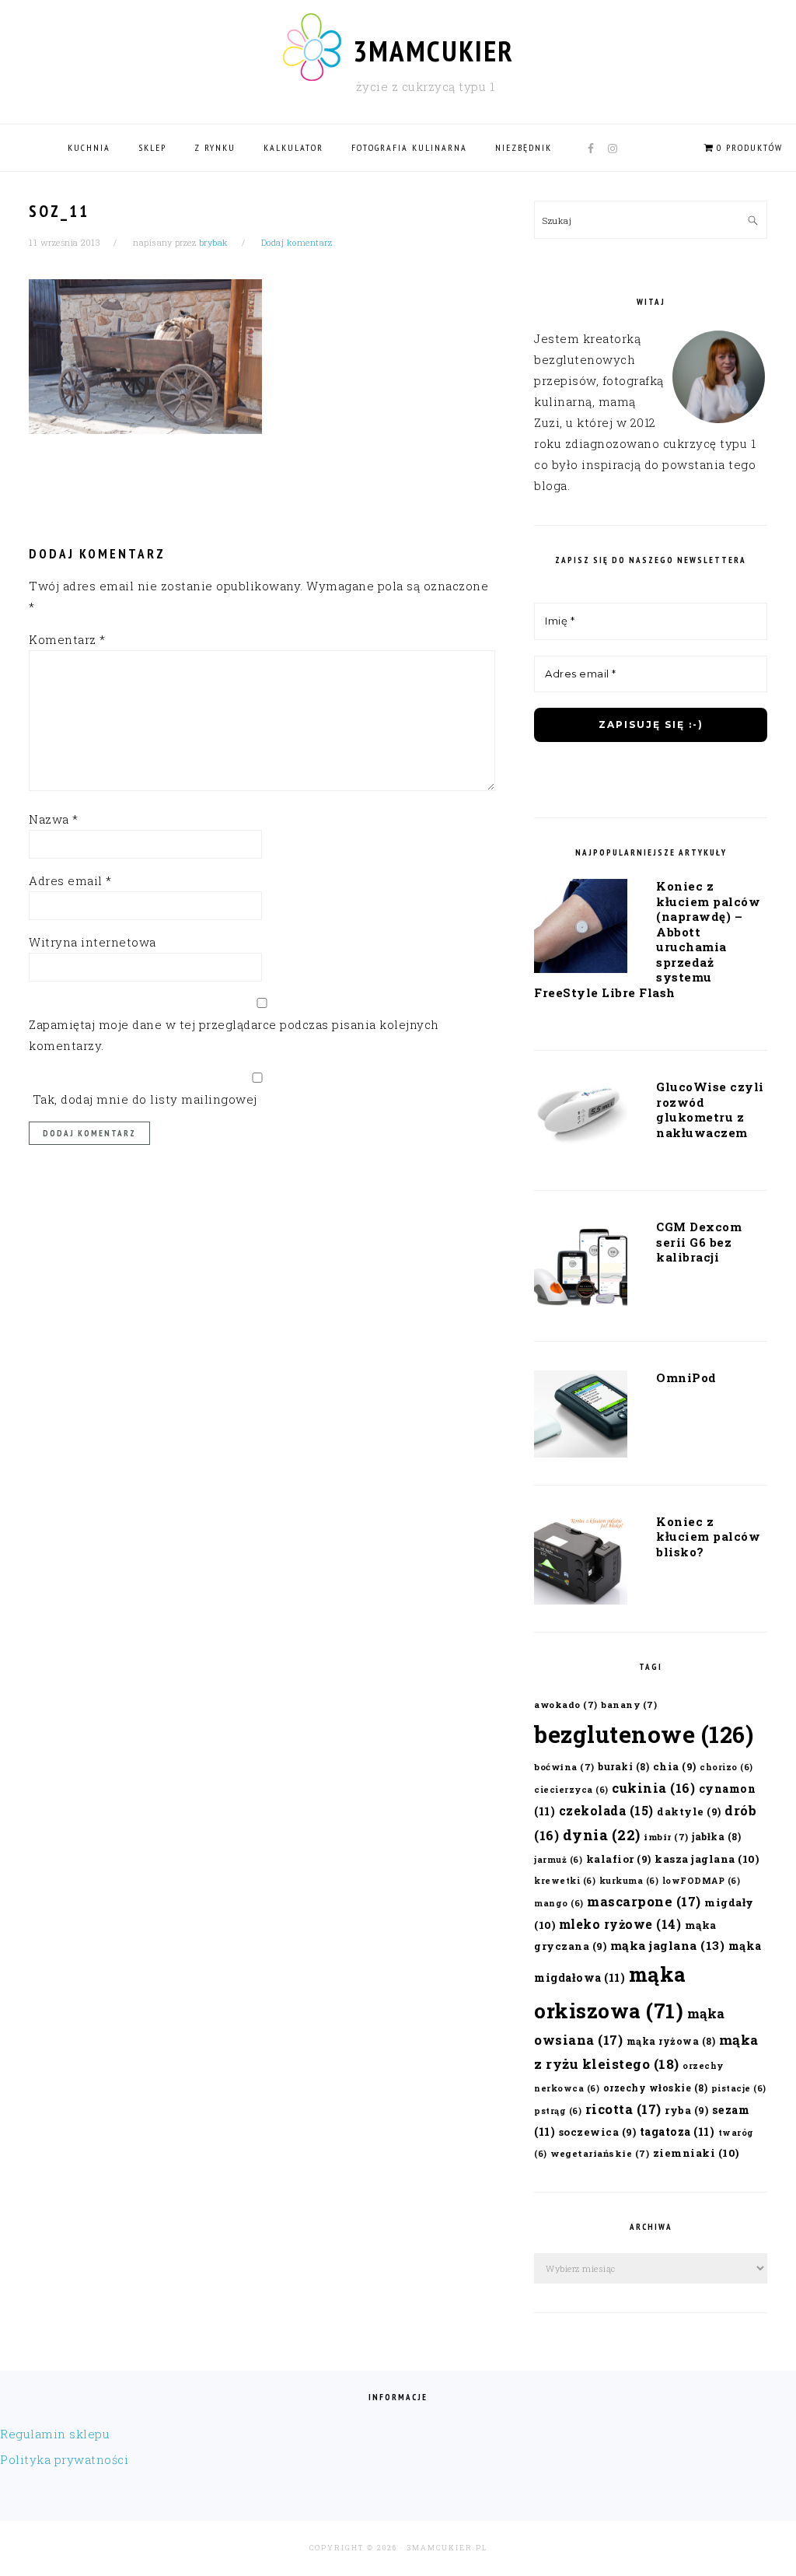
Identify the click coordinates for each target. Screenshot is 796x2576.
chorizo (726, 1767)
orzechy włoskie (656, 2088)
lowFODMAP (702, 1881)
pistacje (739, 2088)
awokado (566, 1704)
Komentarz (67, 639)
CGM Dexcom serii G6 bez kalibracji (699, 1242)
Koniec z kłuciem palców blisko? (708, 1536)
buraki (623, 1766)
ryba (686, 2110)
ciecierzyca (571, 1790)
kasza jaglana (707, 1859)
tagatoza (677, 2131)
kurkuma (629, 1881)
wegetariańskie (600, 2153)
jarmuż (558, 1860)
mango (559, 1903)
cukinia (653, 1788)
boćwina (564, 1767)
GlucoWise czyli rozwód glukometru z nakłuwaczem (710, 1109)
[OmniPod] (581, 1417)
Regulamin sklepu (55, 2434)
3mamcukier (433, 51)
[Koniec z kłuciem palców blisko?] (581, 1563)
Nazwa (54, 819)
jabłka (716, 1836)
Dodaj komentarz (297, 242)
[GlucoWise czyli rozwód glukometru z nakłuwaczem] (581, 1118)
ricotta (623, 2109)
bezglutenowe (644, 1734)
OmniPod (686, 1377)
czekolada (606, 1810)
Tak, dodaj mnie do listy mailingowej (143, 1099)
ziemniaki (696, 2153)
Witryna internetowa (93, 942)
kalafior (619, 1858)
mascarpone (644, 1901)
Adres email (70, 880)
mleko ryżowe (620, 1924)
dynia (602, 1835)
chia (675, 1766)
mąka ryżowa (671, 2041)
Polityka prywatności (64, 2459)
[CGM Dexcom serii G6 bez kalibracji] (581, 1269)
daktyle (689, 1811)
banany (629, 1704)
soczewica (598, 2131)
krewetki (565, 1881)
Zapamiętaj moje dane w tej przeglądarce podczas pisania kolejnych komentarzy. (234, 1035)
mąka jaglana (668, 1945)
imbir (666, 1837)
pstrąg (558, 2111)
